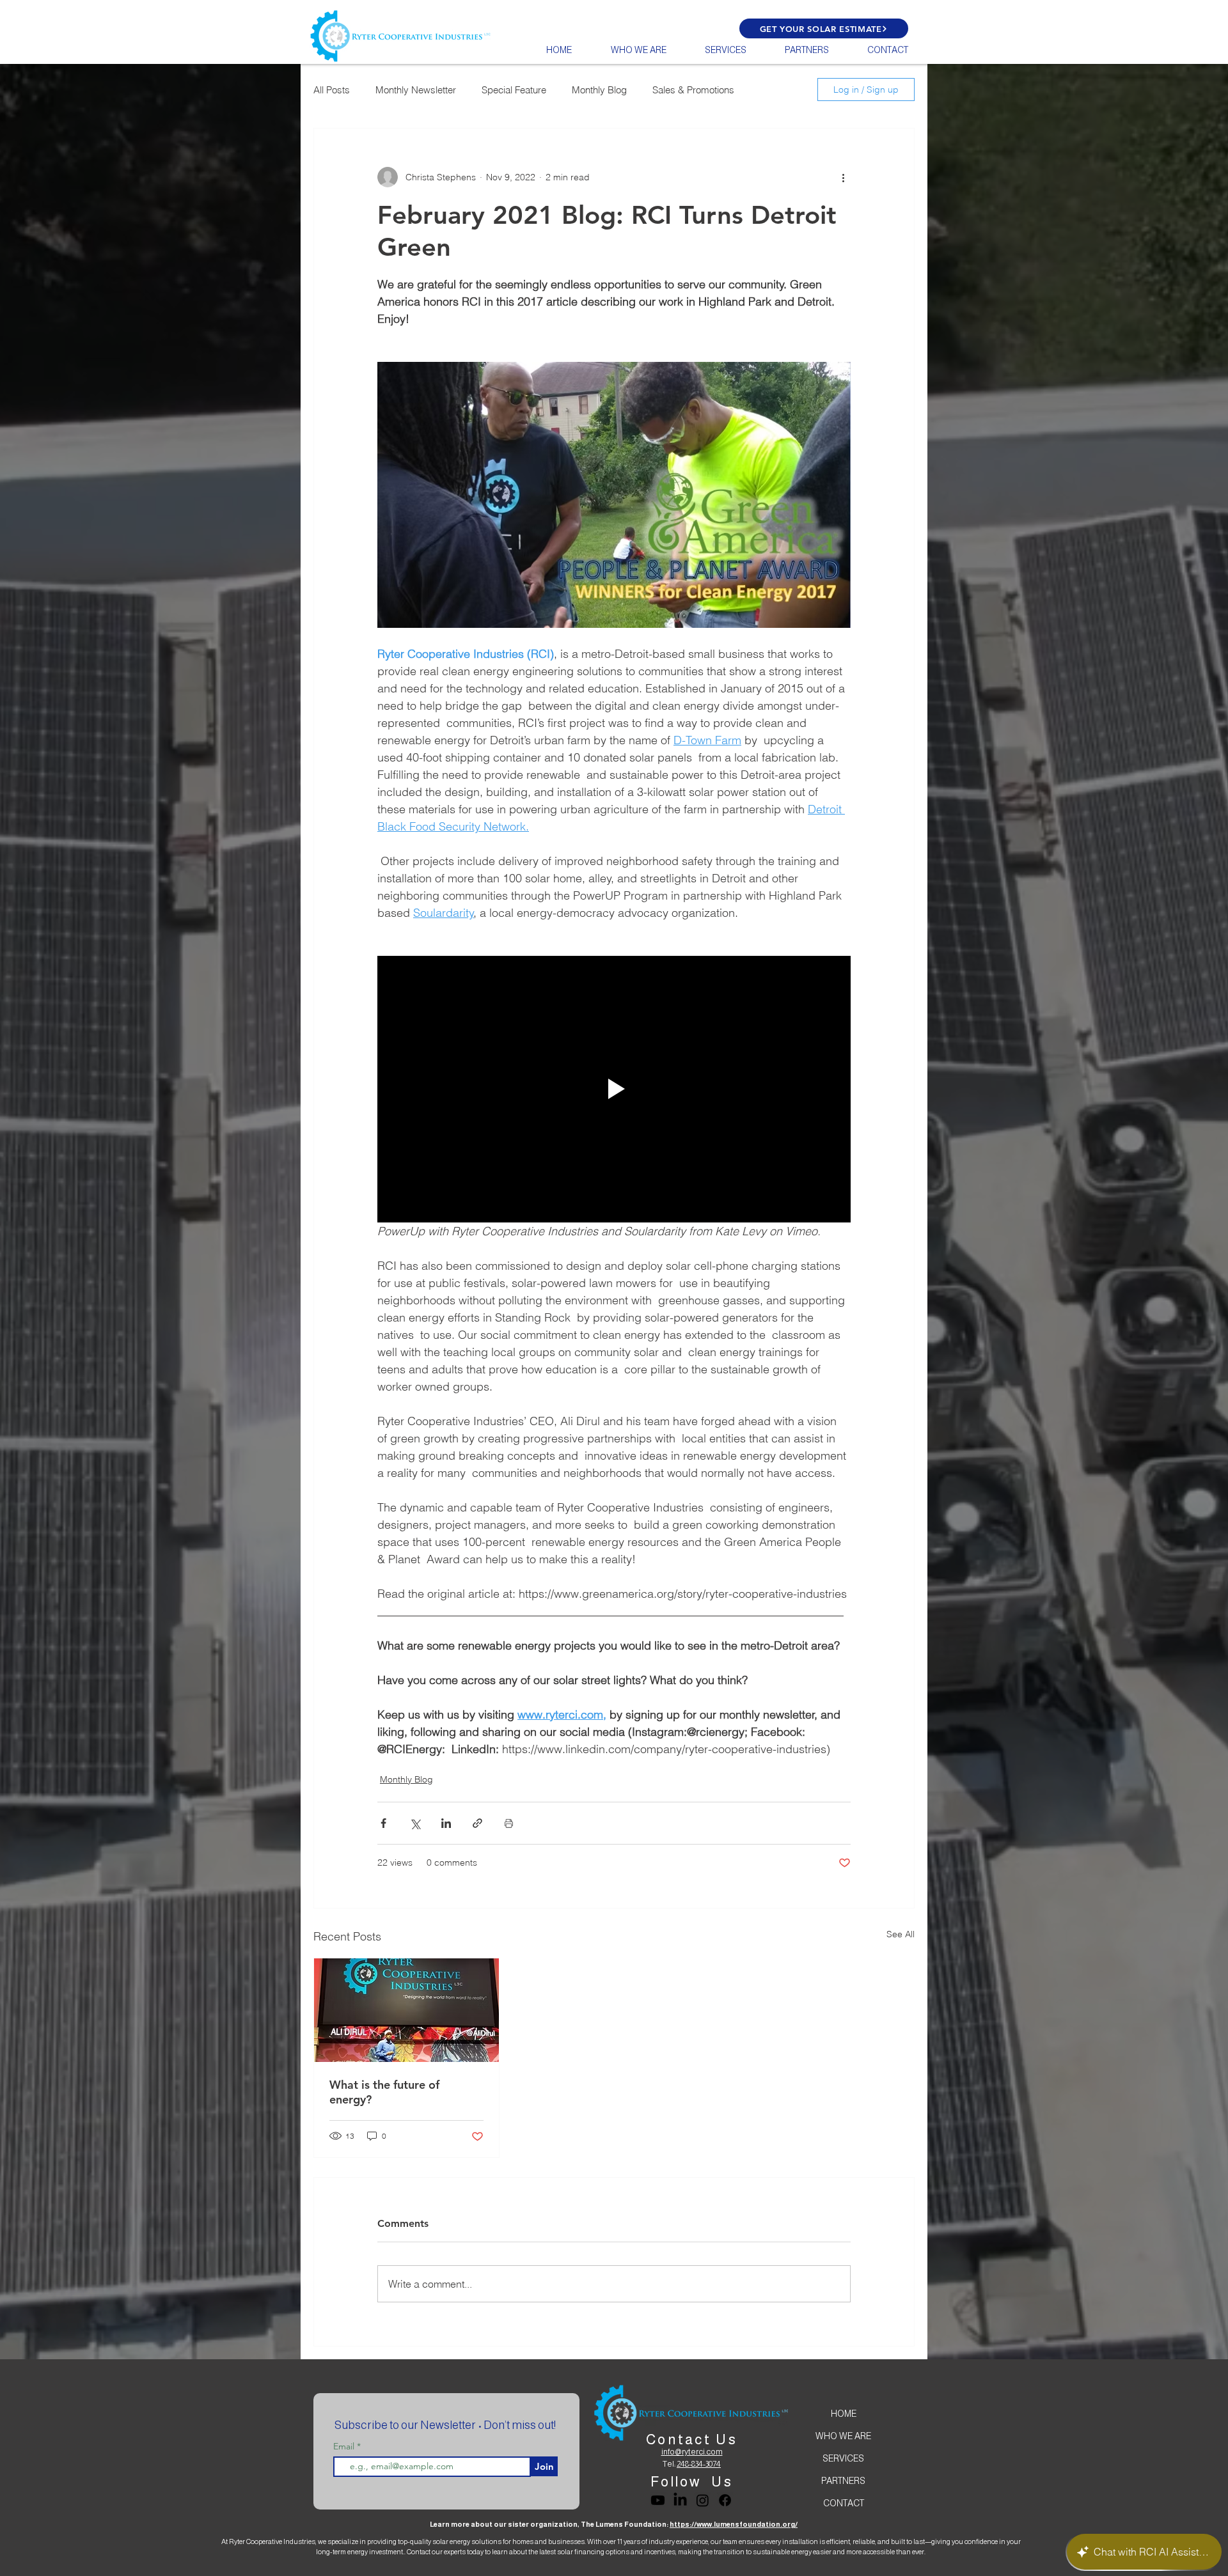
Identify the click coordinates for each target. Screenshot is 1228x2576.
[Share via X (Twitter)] (415, 1823)
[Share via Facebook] (383, 1823)
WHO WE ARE (843, 2436)
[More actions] (843, 177)
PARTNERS (843, 2481)
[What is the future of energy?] (406, 2010)
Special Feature (514, 90)
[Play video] (614, 1089)
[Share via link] (477, 1823)
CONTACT (844, 2503)
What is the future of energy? (384, 2092)
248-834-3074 (699, 2464)
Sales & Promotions (693, 90)
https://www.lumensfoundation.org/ (734, 2524)
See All (901, 1934)
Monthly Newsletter (416, 90)
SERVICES (843, 2458)
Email (345, 2446)
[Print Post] (509, 1823)
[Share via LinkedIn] (446, 1823)
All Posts (332, 90)
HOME (844, 2414)
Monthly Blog (599, 90)
